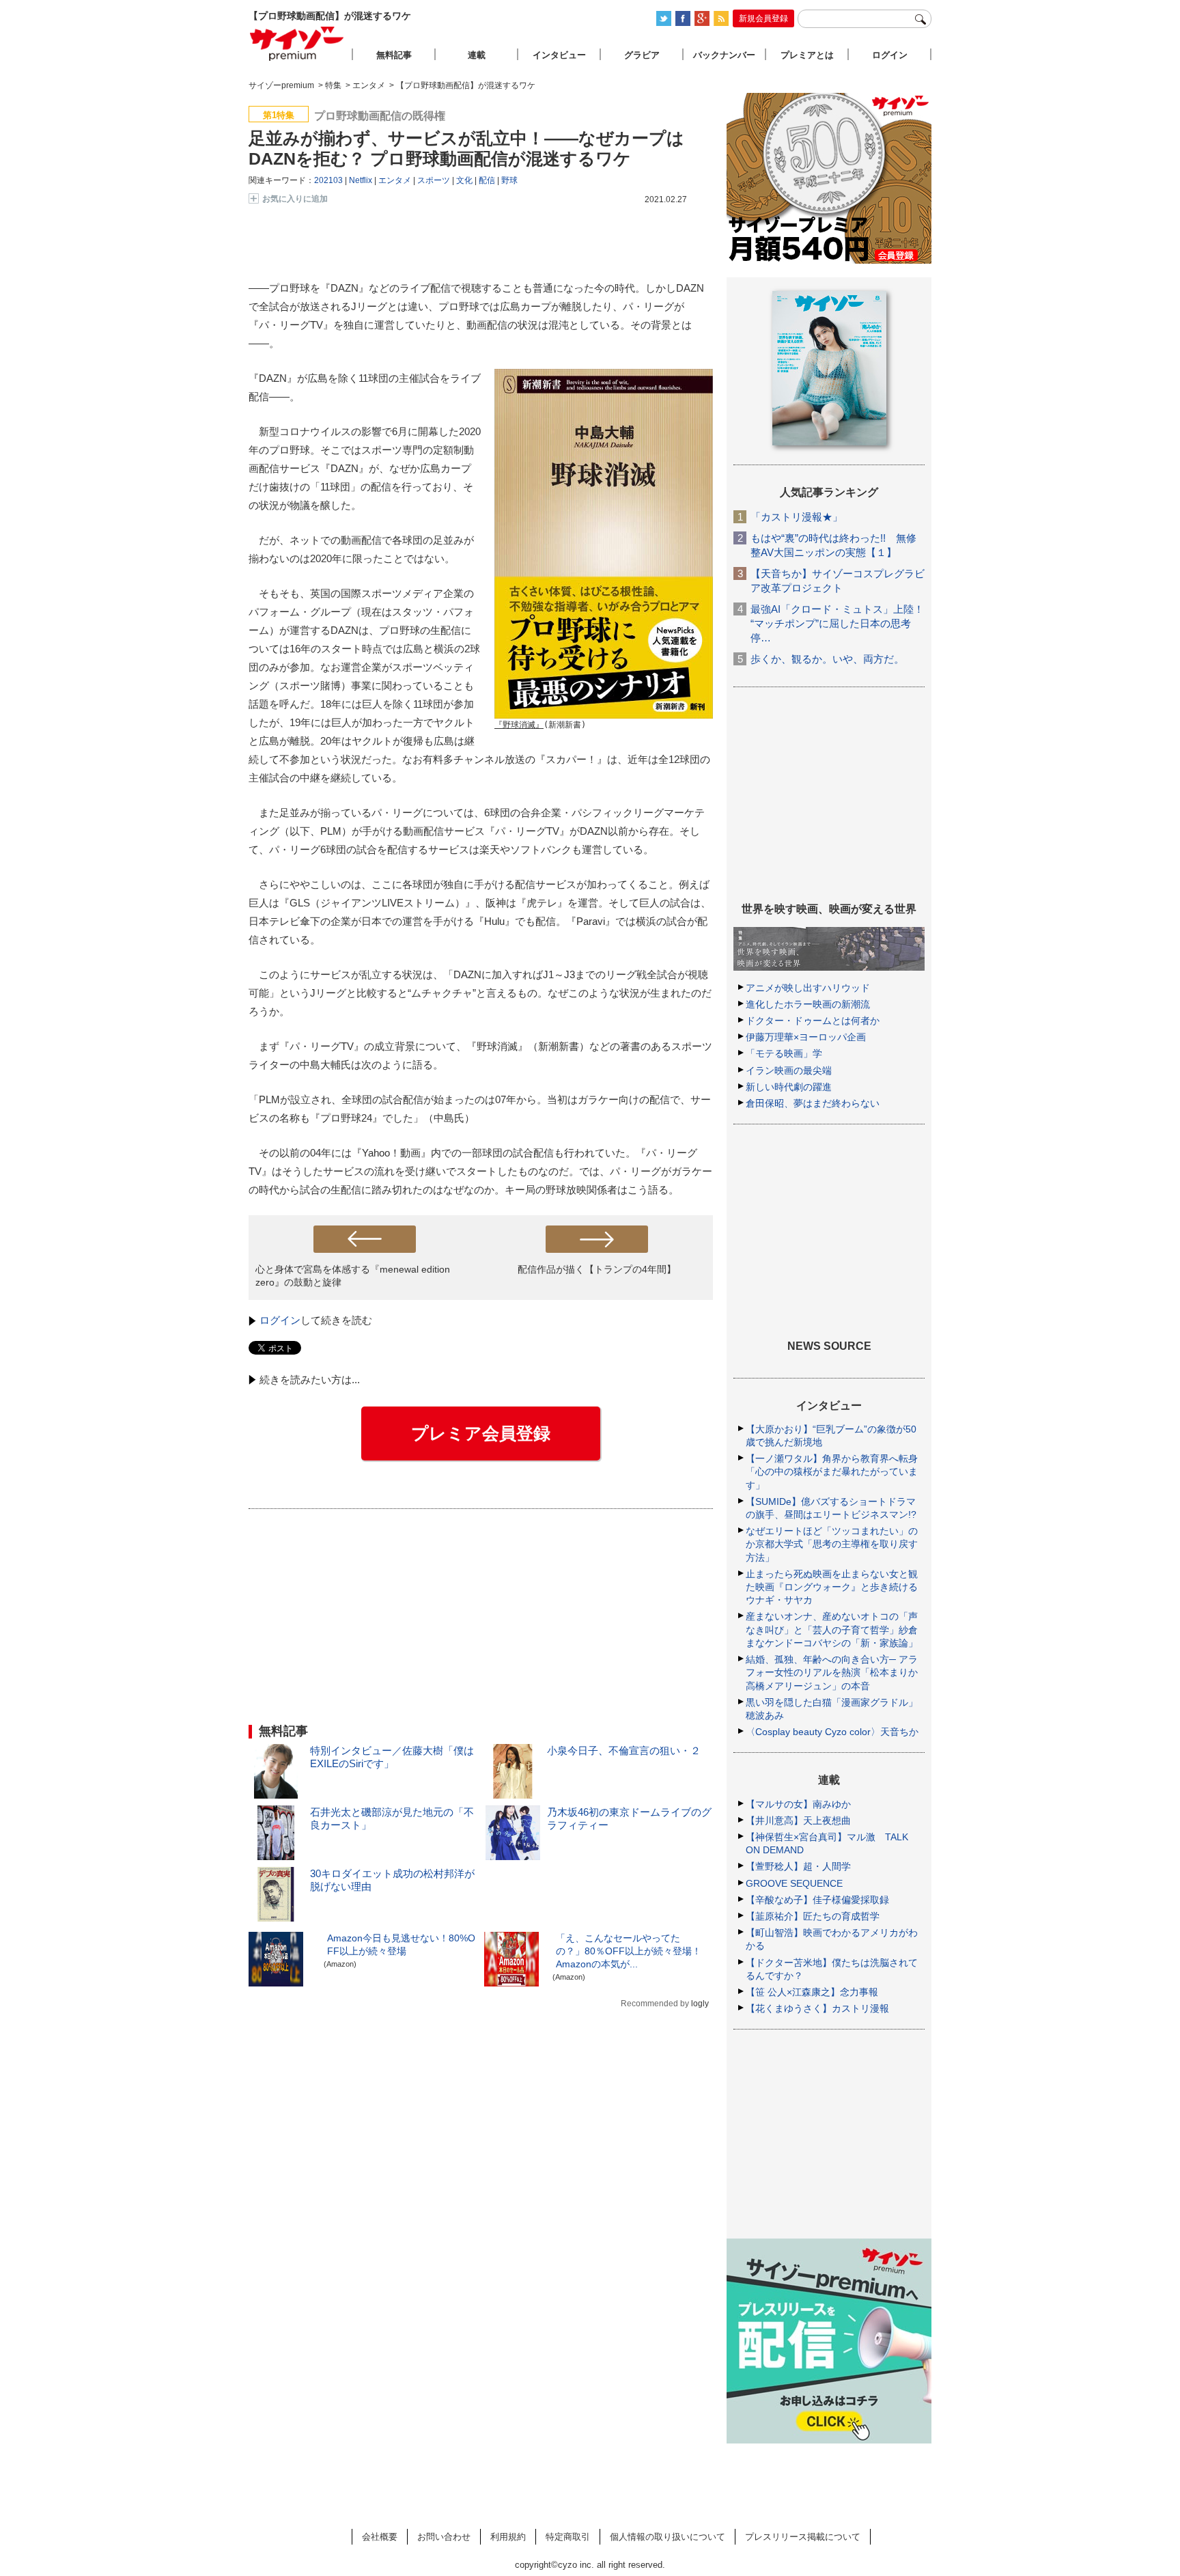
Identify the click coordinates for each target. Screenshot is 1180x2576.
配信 (487, 180)
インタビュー (559, 55)
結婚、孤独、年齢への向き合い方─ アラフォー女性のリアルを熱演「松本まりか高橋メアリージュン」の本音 (832, 1672)
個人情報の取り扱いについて (668, 2537)
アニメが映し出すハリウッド (808, 988)
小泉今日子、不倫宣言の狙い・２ (624, 1750)
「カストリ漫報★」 (797, 517)
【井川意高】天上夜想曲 (798, 1820)
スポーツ (434, 180)
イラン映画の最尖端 (789, 1070)
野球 (509, 180)
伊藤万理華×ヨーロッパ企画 (806, 1037)
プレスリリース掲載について (803, 2537)
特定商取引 (568, 2537)
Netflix (361, 180)
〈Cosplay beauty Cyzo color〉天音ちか (832, 1732)
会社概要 (380, 2537)
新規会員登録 (763, 18)
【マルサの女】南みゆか (798, 1804)
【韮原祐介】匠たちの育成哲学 (813, 1916)
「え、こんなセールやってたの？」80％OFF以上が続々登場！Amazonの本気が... (629, 1951)
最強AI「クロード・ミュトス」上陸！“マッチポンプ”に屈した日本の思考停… (837, 623)
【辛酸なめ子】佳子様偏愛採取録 (817, 1900)
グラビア (642, 55)
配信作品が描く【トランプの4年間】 (597, 1269)
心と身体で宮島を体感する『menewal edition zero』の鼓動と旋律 (353, 1276)
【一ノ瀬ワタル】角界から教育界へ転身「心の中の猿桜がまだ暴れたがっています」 (832, 1471)
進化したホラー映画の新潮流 (808, 1004)
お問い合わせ (444, 2537)
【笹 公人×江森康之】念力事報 (812, 1992)
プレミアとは (807, 55)
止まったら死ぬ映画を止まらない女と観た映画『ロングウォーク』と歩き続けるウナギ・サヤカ (832, 1587)
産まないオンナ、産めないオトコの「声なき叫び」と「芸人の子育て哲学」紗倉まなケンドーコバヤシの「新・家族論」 (832, 1629)
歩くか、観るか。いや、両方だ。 (827, 659)
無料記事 (394, 55)
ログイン (280, 1320)
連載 (477, 55)
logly (700, 2004)
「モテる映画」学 (784, 1053)
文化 (464, 180)
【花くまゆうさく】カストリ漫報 (817, 2008)
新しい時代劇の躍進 (789, 1087)
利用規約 (508, 2537)
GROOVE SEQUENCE (794, 1883)
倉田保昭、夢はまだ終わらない (813, 1103)
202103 (328, 180)
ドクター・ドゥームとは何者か (813, 1021)
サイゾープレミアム (297, 43)
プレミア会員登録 (481, 1433)
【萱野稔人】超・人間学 (798, 1866)
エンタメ (395, 180)
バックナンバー (724, 55)
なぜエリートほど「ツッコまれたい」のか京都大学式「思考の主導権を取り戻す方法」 (832, 1544)
